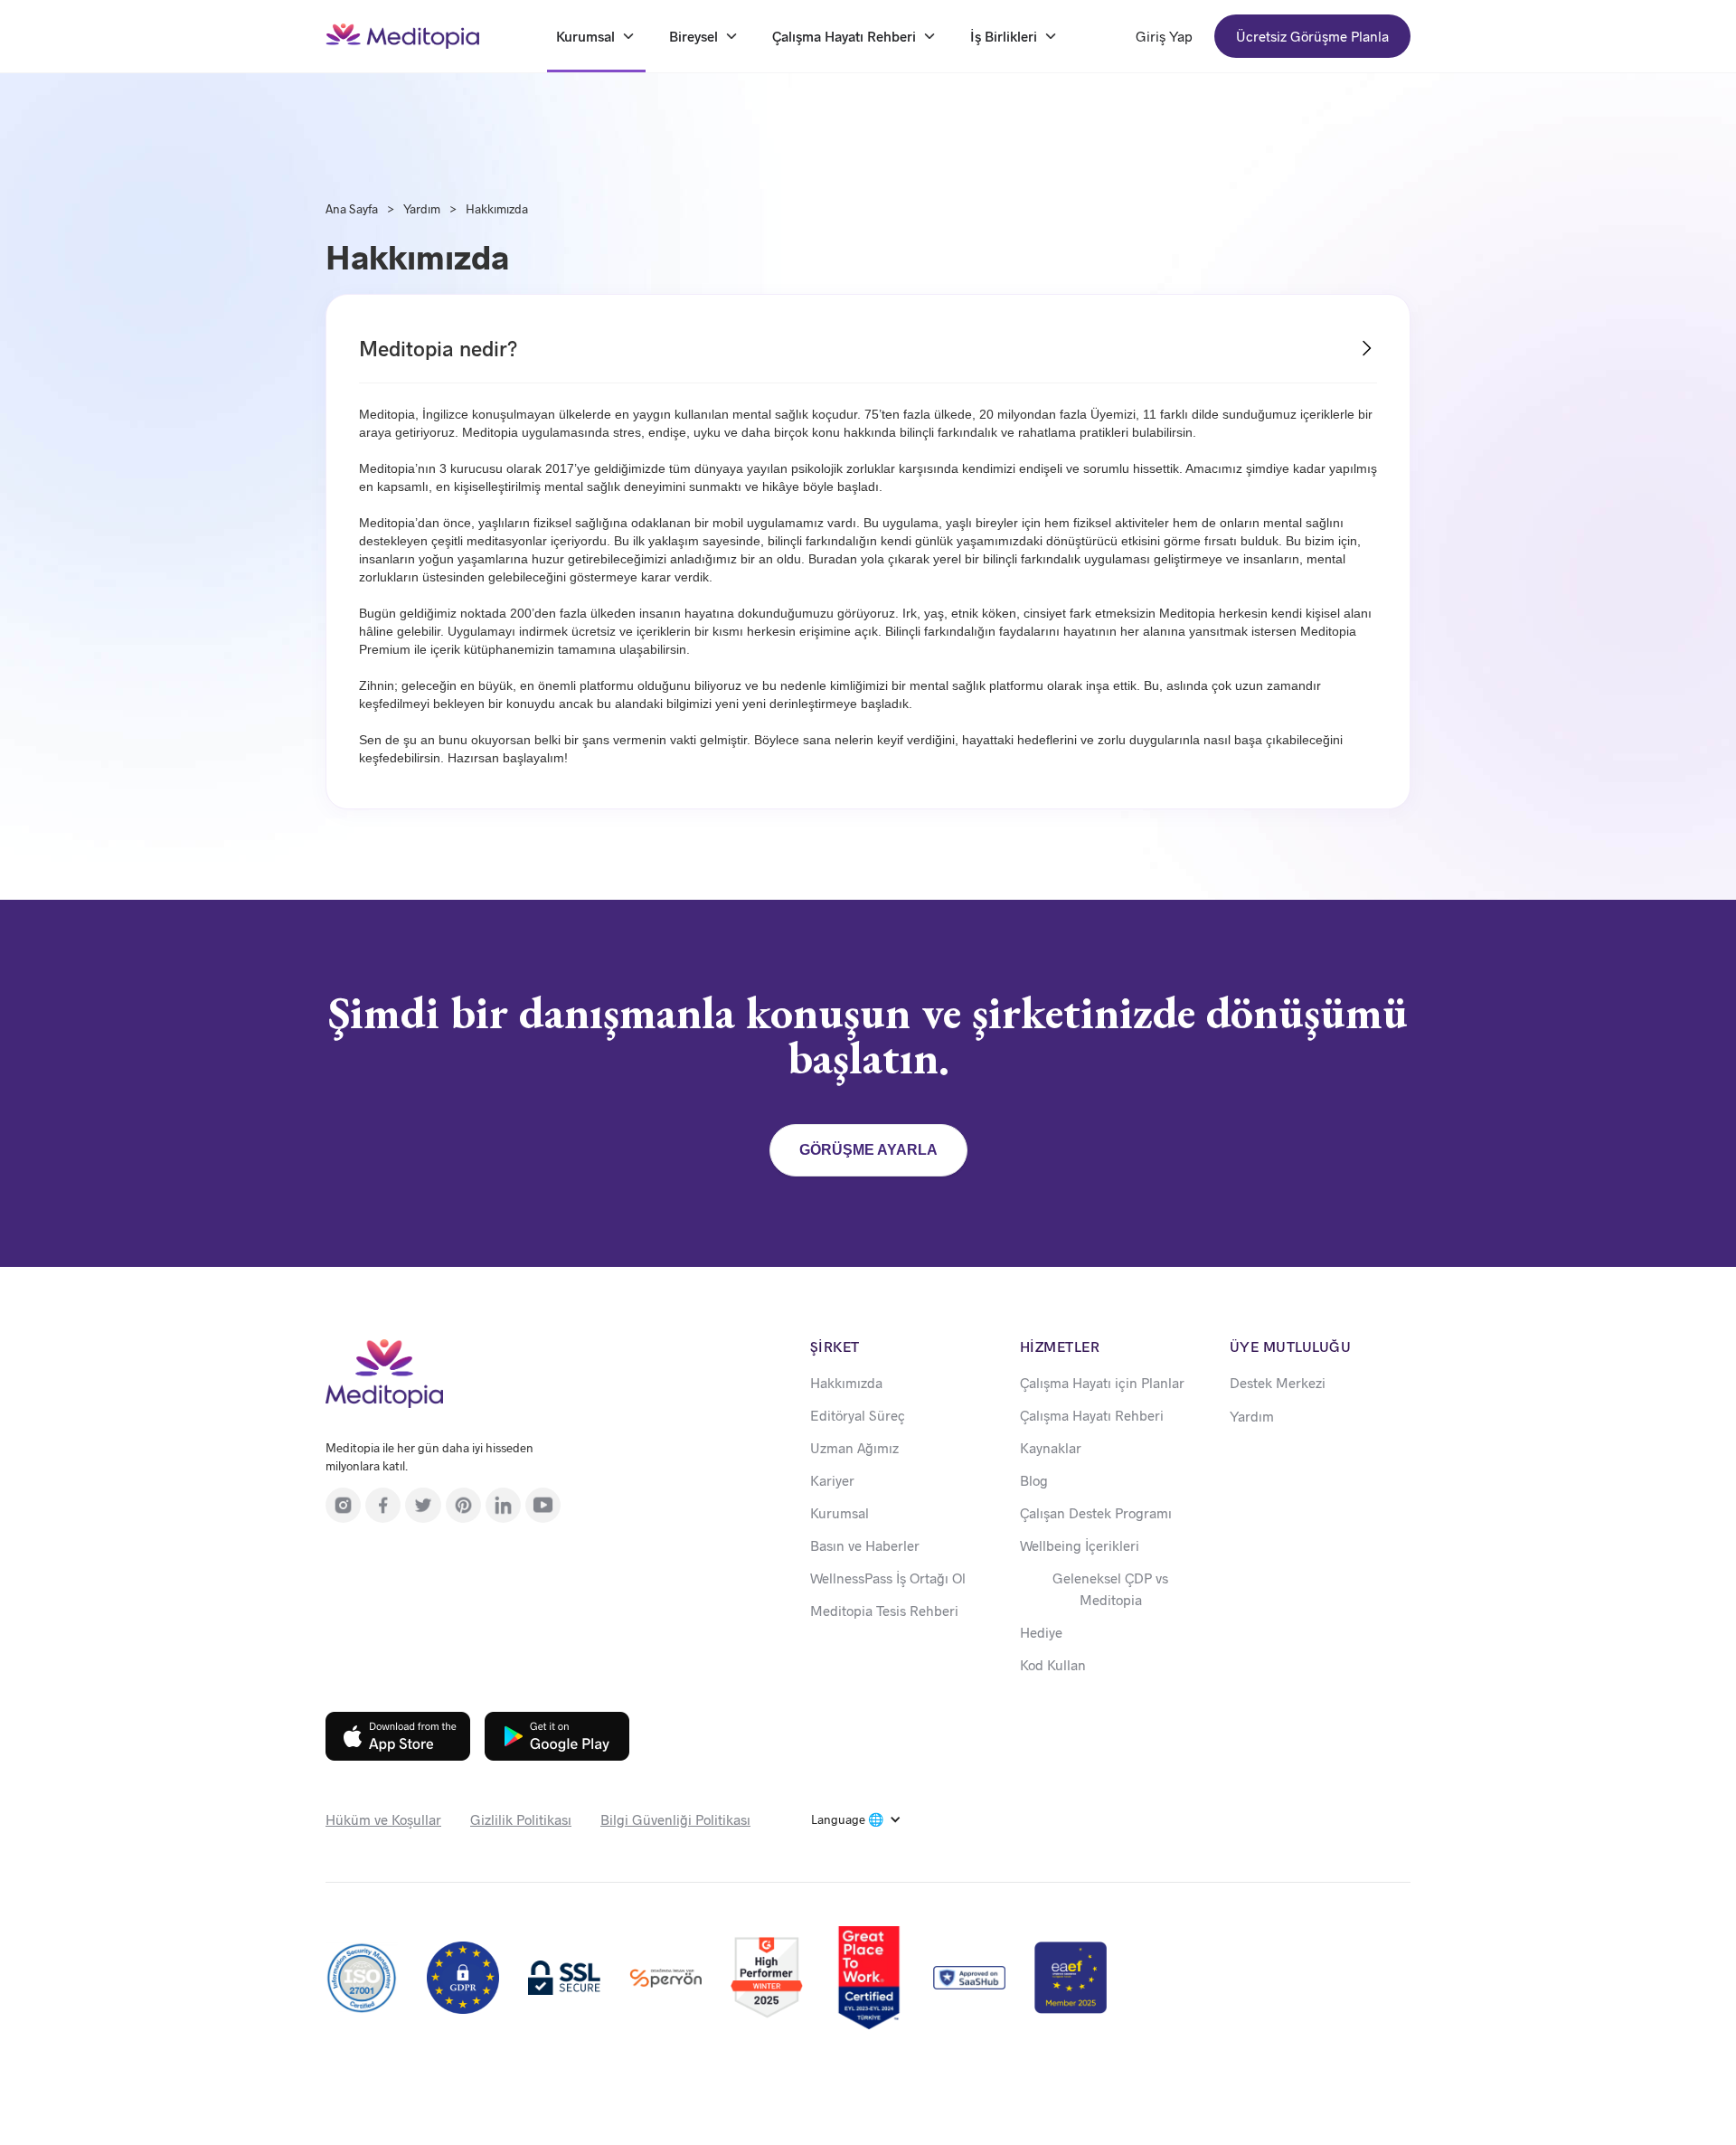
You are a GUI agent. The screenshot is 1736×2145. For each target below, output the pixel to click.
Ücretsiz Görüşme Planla (1312, 36)
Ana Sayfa (352, 208)
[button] (856, 1819)
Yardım (422, 208)
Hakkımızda (497, 208)
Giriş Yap (1164, 36)
